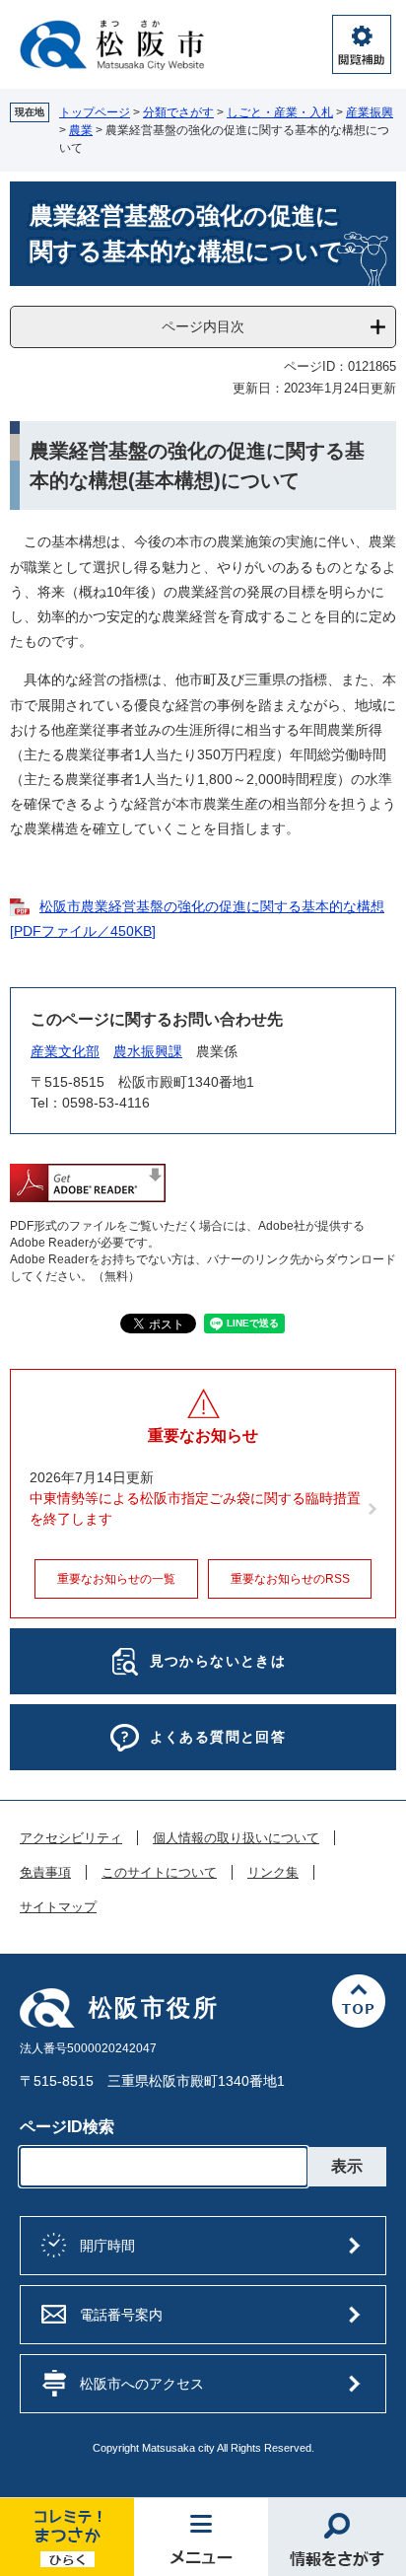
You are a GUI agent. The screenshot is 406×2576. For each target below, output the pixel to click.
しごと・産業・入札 (280, 112)
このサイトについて (159, 1873)
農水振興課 (148, 1051)
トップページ (95, 112)
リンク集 (273, 1873)
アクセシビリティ (71, 1838)
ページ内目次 (203, 326)
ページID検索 (67, 2127)
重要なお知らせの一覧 (116, 1579)
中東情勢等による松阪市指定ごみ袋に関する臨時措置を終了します (195, 1508)
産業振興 (370, 112)
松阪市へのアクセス (142, 2384)
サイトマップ (58, 1907)
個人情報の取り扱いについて (236, 1838)
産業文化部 (65, 1051)
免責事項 (45, 1873)
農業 (81, 130)
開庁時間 (107, 2246)
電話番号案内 (121, 2315)
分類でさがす (178, 112)
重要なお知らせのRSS (290, 1579)
